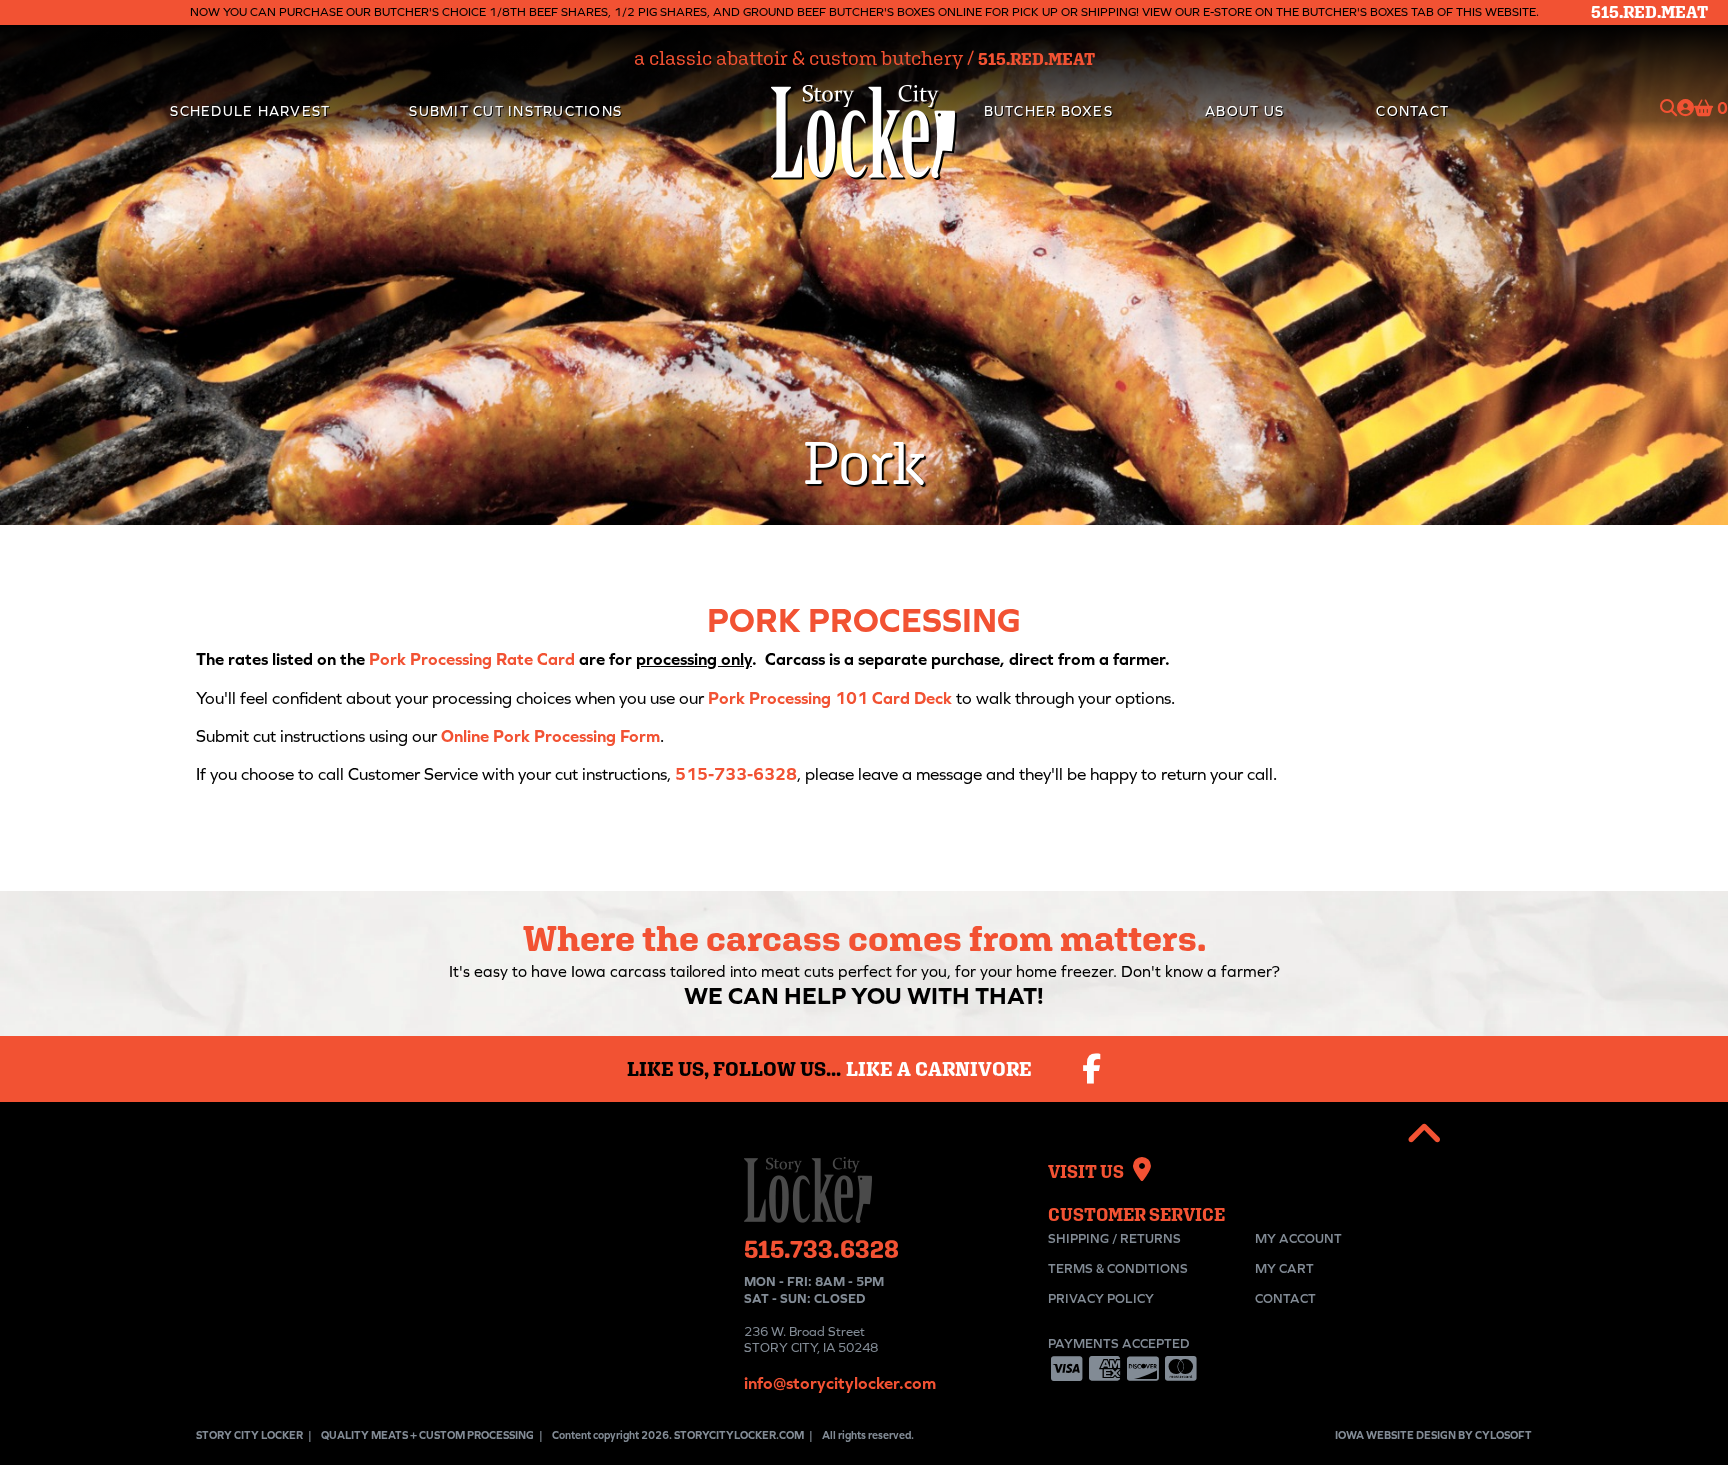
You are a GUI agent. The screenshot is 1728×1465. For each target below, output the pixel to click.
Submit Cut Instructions (515, 111)
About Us (1244, 111)
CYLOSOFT (1503, 1435)
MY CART (1284, 1268)
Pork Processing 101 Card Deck (830, 698)
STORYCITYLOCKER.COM (739, 1435)
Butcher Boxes (1048, 111)
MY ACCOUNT (1298, 1238)
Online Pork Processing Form (550, 736)
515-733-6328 (736, 774)
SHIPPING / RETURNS (1114, 1238)
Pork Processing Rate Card (472, 659)
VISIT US (1090, 1171)
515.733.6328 (821, 1248)
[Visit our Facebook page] (1091, 1069)
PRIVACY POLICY (1101, 1298)
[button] (1424, 1134)
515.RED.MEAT (1649, 12)
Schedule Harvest (250, 111)
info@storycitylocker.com (840, 1383)
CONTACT (1285, 1298)
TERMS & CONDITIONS (1118, 1268)
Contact (1412, 111)
